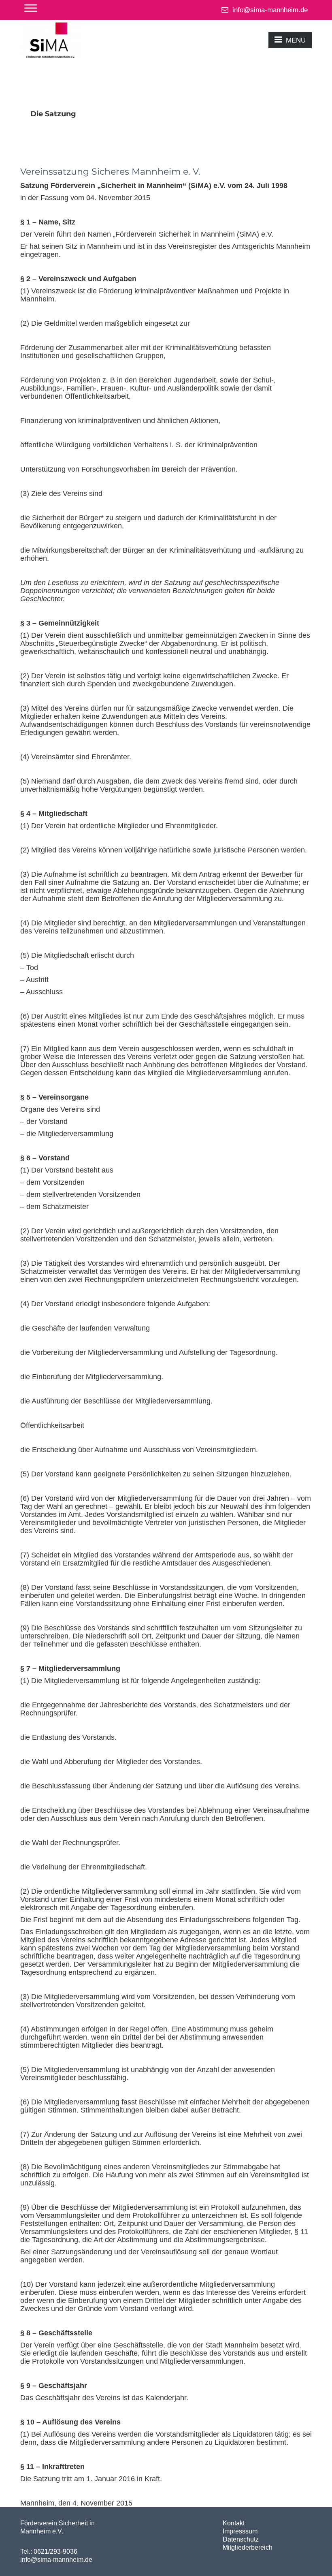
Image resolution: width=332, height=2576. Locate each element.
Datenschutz (241, 2539)
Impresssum (240, 2531)
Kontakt (234, 2523)
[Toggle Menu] (31, 8)
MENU (296, 40)
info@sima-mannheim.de (269, 10)
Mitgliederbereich (248, 2547)
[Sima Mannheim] (51, 40)
